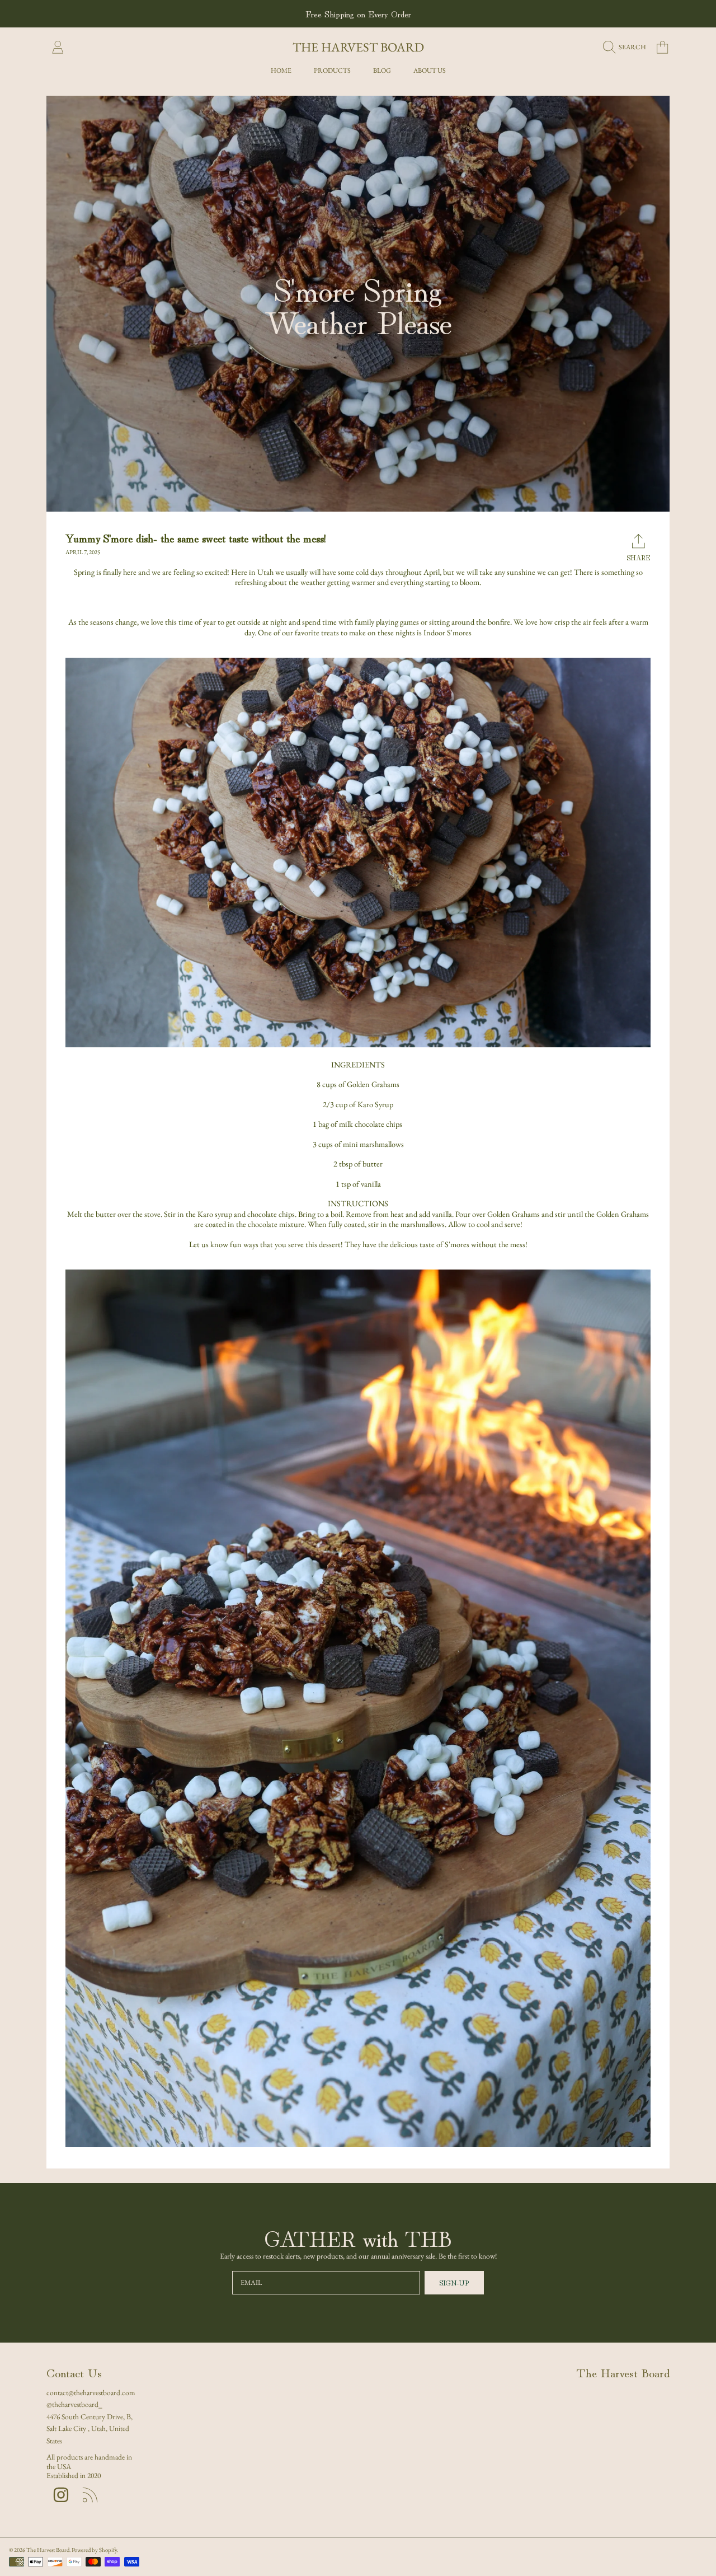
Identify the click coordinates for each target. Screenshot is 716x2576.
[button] (627, 48)
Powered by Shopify (94, 2550)
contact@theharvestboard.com (91, 2392)
